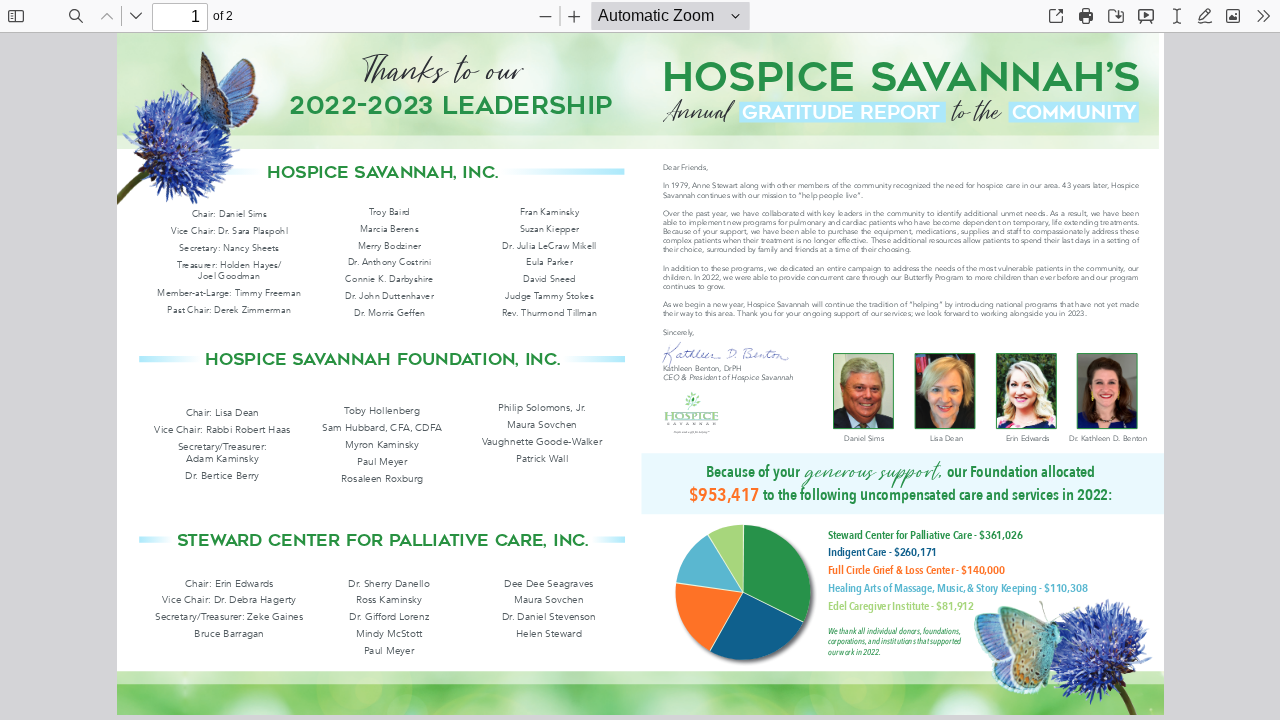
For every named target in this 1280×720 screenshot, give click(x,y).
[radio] (1177, 16)
